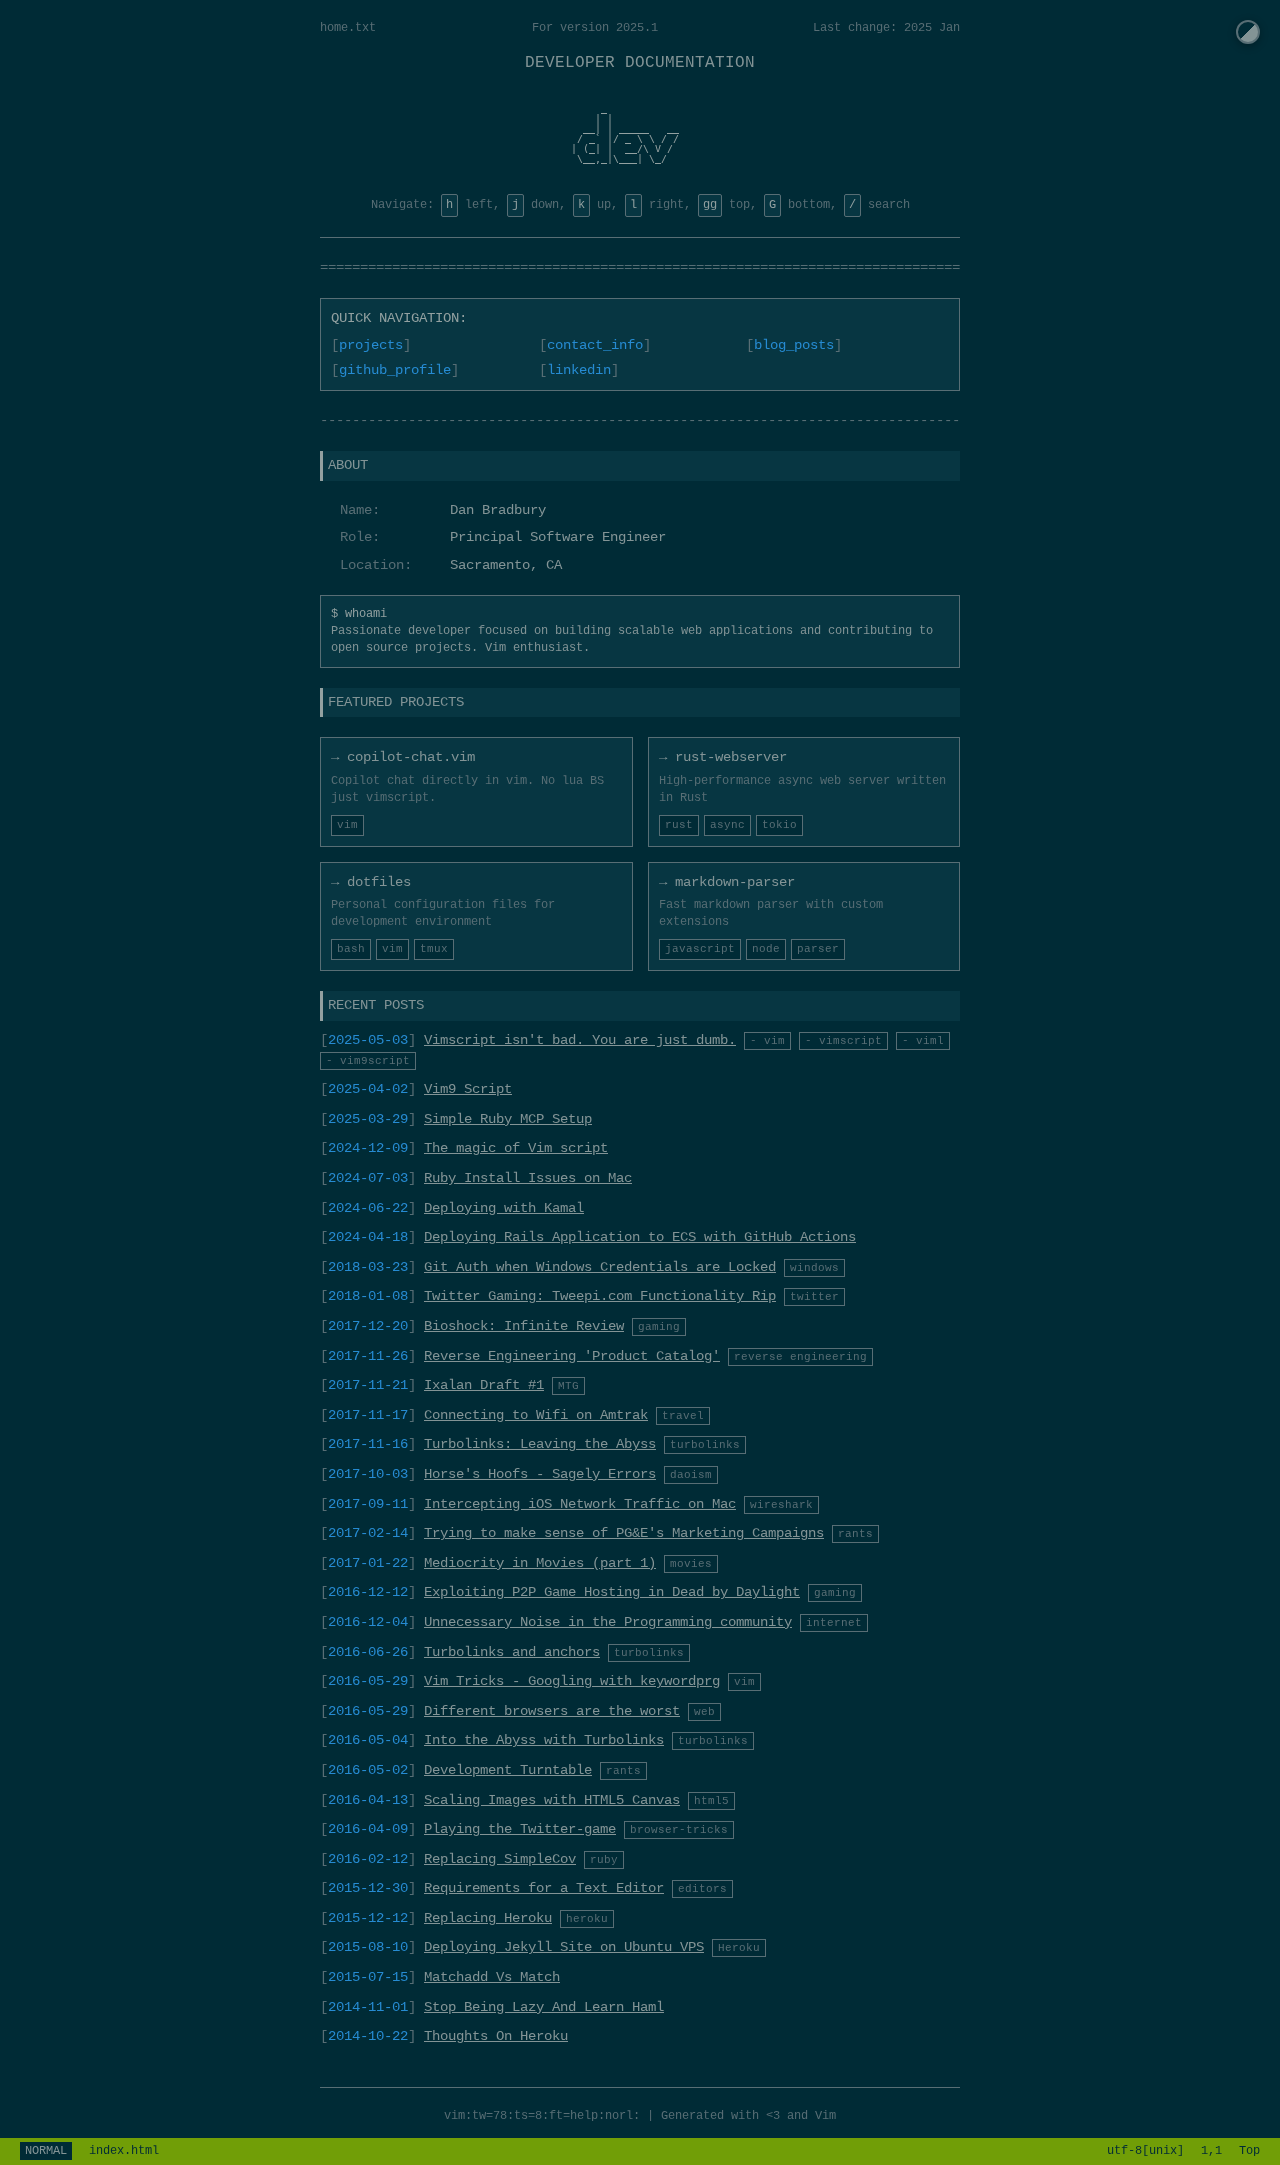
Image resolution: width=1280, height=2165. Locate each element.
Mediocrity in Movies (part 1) (540, 1563)
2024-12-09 (368, 1148)
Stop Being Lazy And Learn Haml (544, 2007)
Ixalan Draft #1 (484, 1385)
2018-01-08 (368, 1296)
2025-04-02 (368, 1089)
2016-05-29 (368, 1681)
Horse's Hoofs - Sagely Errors (540, 1474)
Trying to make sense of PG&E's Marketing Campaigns (624, 1533)
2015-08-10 (368, 1947)
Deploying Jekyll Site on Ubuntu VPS (564, 1947)
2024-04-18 (368, 1237)
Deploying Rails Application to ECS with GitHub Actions (640, 1237)
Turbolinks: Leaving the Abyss (540, 1444)
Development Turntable (508, 1770)
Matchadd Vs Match (492, 1977)
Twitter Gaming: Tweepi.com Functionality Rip (600, 1296)
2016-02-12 (368, 1859)
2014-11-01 (368, 2007)
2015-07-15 (368, 1977)
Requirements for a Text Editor (544, 1888)
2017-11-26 (368, 1356)
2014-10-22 (368, 2036)
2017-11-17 (368, 1415)
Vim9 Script (468, 1089)
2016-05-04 (368, 1740)
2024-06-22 (368, 1208)
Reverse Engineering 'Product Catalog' (572, 1356)
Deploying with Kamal (504, 1208)
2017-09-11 (368, 1504)
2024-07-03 (368, 1178)
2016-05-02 (368, 1770)
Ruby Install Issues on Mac (528, 1178)
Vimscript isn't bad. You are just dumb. (580, 1040)
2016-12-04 (368, 1622)
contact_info (595, 345)
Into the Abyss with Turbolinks (544, 1740)
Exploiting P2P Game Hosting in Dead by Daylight (612, 1592)
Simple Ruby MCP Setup (508, 1119)
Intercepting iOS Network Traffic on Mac (580, 1504)
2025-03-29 (368, 1119)
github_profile (395, 370)
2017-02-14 (368, 1533)
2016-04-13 (368, 1800)
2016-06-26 (368, 1652)
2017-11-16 (368, 1444)
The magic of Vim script (516, 1148)
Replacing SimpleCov (500, 1859)
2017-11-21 (368, 1385)
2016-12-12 (368, 1592)
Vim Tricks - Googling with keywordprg (572, 1681)
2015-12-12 (368, 1918)
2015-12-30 (368, 1888)
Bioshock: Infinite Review (524, 1326)
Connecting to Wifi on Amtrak (536, 1415)
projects (371, 345)
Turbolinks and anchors (512, 1652)
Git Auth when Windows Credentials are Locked (600, 1267)
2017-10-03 (368, 1474)
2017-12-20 (368, 1326)
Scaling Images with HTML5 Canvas (552, 1800)
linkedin (579, 370)
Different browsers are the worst (552, 1711)
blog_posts (794, 345)
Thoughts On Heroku (496, 2036)
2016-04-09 (368, 1829)
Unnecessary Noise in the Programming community (608, 1622)
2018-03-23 (368, 1267)
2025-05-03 (368, 1040)
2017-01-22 (368, 1563)
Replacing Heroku (488, 1918)
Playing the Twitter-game (520, 1829)
